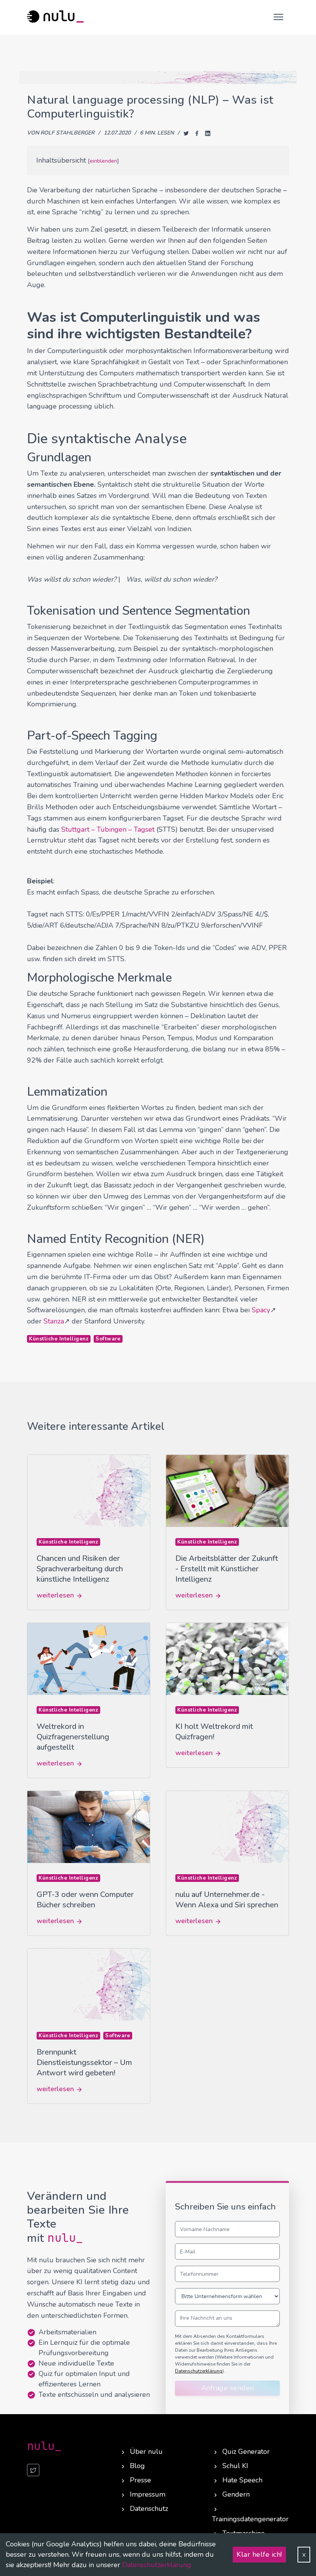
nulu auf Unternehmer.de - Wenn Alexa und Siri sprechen (227, 1900)
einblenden (103, 161)
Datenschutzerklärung (157, 2565)
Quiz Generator (246, 2452)
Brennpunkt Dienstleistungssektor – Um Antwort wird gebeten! (84, 2062)
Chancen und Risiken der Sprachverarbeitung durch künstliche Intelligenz (80, 1569)
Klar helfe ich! (259, 2554)
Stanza (54, 1321)
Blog (137, 2466)
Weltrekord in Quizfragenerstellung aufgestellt (73, 1737)
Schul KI (235, 2466)
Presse (140, 2480)
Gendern (236, 2494)
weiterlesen (56, 1595)
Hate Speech (242, 2480)
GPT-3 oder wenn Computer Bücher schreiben (85, 1900)
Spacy (261, 1310)
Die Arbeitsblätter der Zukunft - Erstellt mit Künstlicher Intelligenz (227, 1569)
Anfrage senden (228, 2388)
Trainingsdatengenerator (250, 2519)
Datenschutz (149, 2509)
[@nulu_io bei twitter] (33, 2470)
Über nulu (146, 2452)
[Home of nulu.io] (56, 17)
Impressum (148, 2494)
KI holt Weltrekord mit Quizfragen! (214, 1732)
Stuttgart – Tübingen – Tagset (108, 829)
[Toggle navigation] (277, 17)
